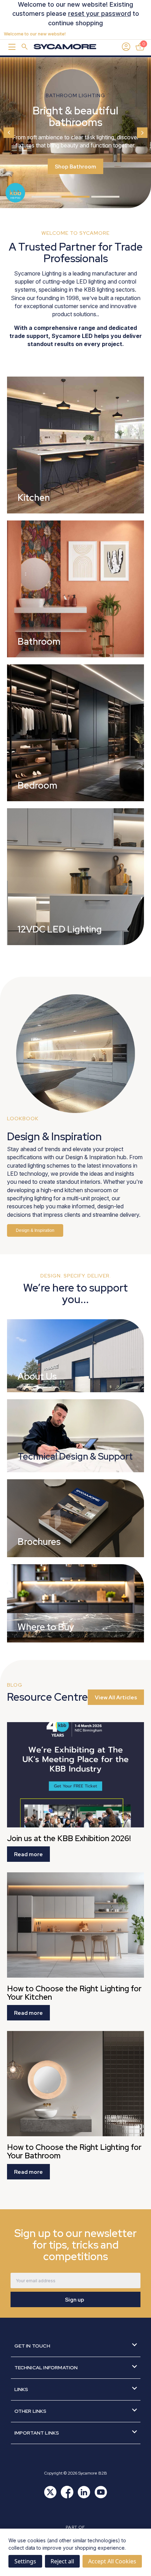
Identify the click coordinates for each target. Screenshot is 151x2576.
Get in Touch (32, 2346)
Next (142, 133)
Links (21, 2389)
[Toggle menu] (11, 47)
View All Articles (116, 1698)
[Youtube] (101, 2492)
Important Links (37, 2433)
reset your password (100, 14)
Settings (25, 2561)
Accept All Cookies (112, 2561)
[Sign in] (126, 47)
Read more (28, 1854)
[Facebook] (67, 2492)
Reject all (62, 2561)
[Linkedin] (84, 2492)
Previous (9, 133)
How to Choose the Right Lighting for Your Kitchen (74, 1993)
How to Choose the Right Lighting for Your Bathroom (74, 2152)
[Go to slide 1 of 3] (46, 197)
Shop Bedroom (75, 178)
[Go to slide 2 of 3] (75, 197)
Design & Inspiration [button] (35, 1230)
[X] (50, 2492)
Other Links (31, 2411)
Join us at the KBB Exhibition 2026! (69, 1839)
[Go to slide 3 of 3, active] (105, 197)
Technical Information (46, 2368)
